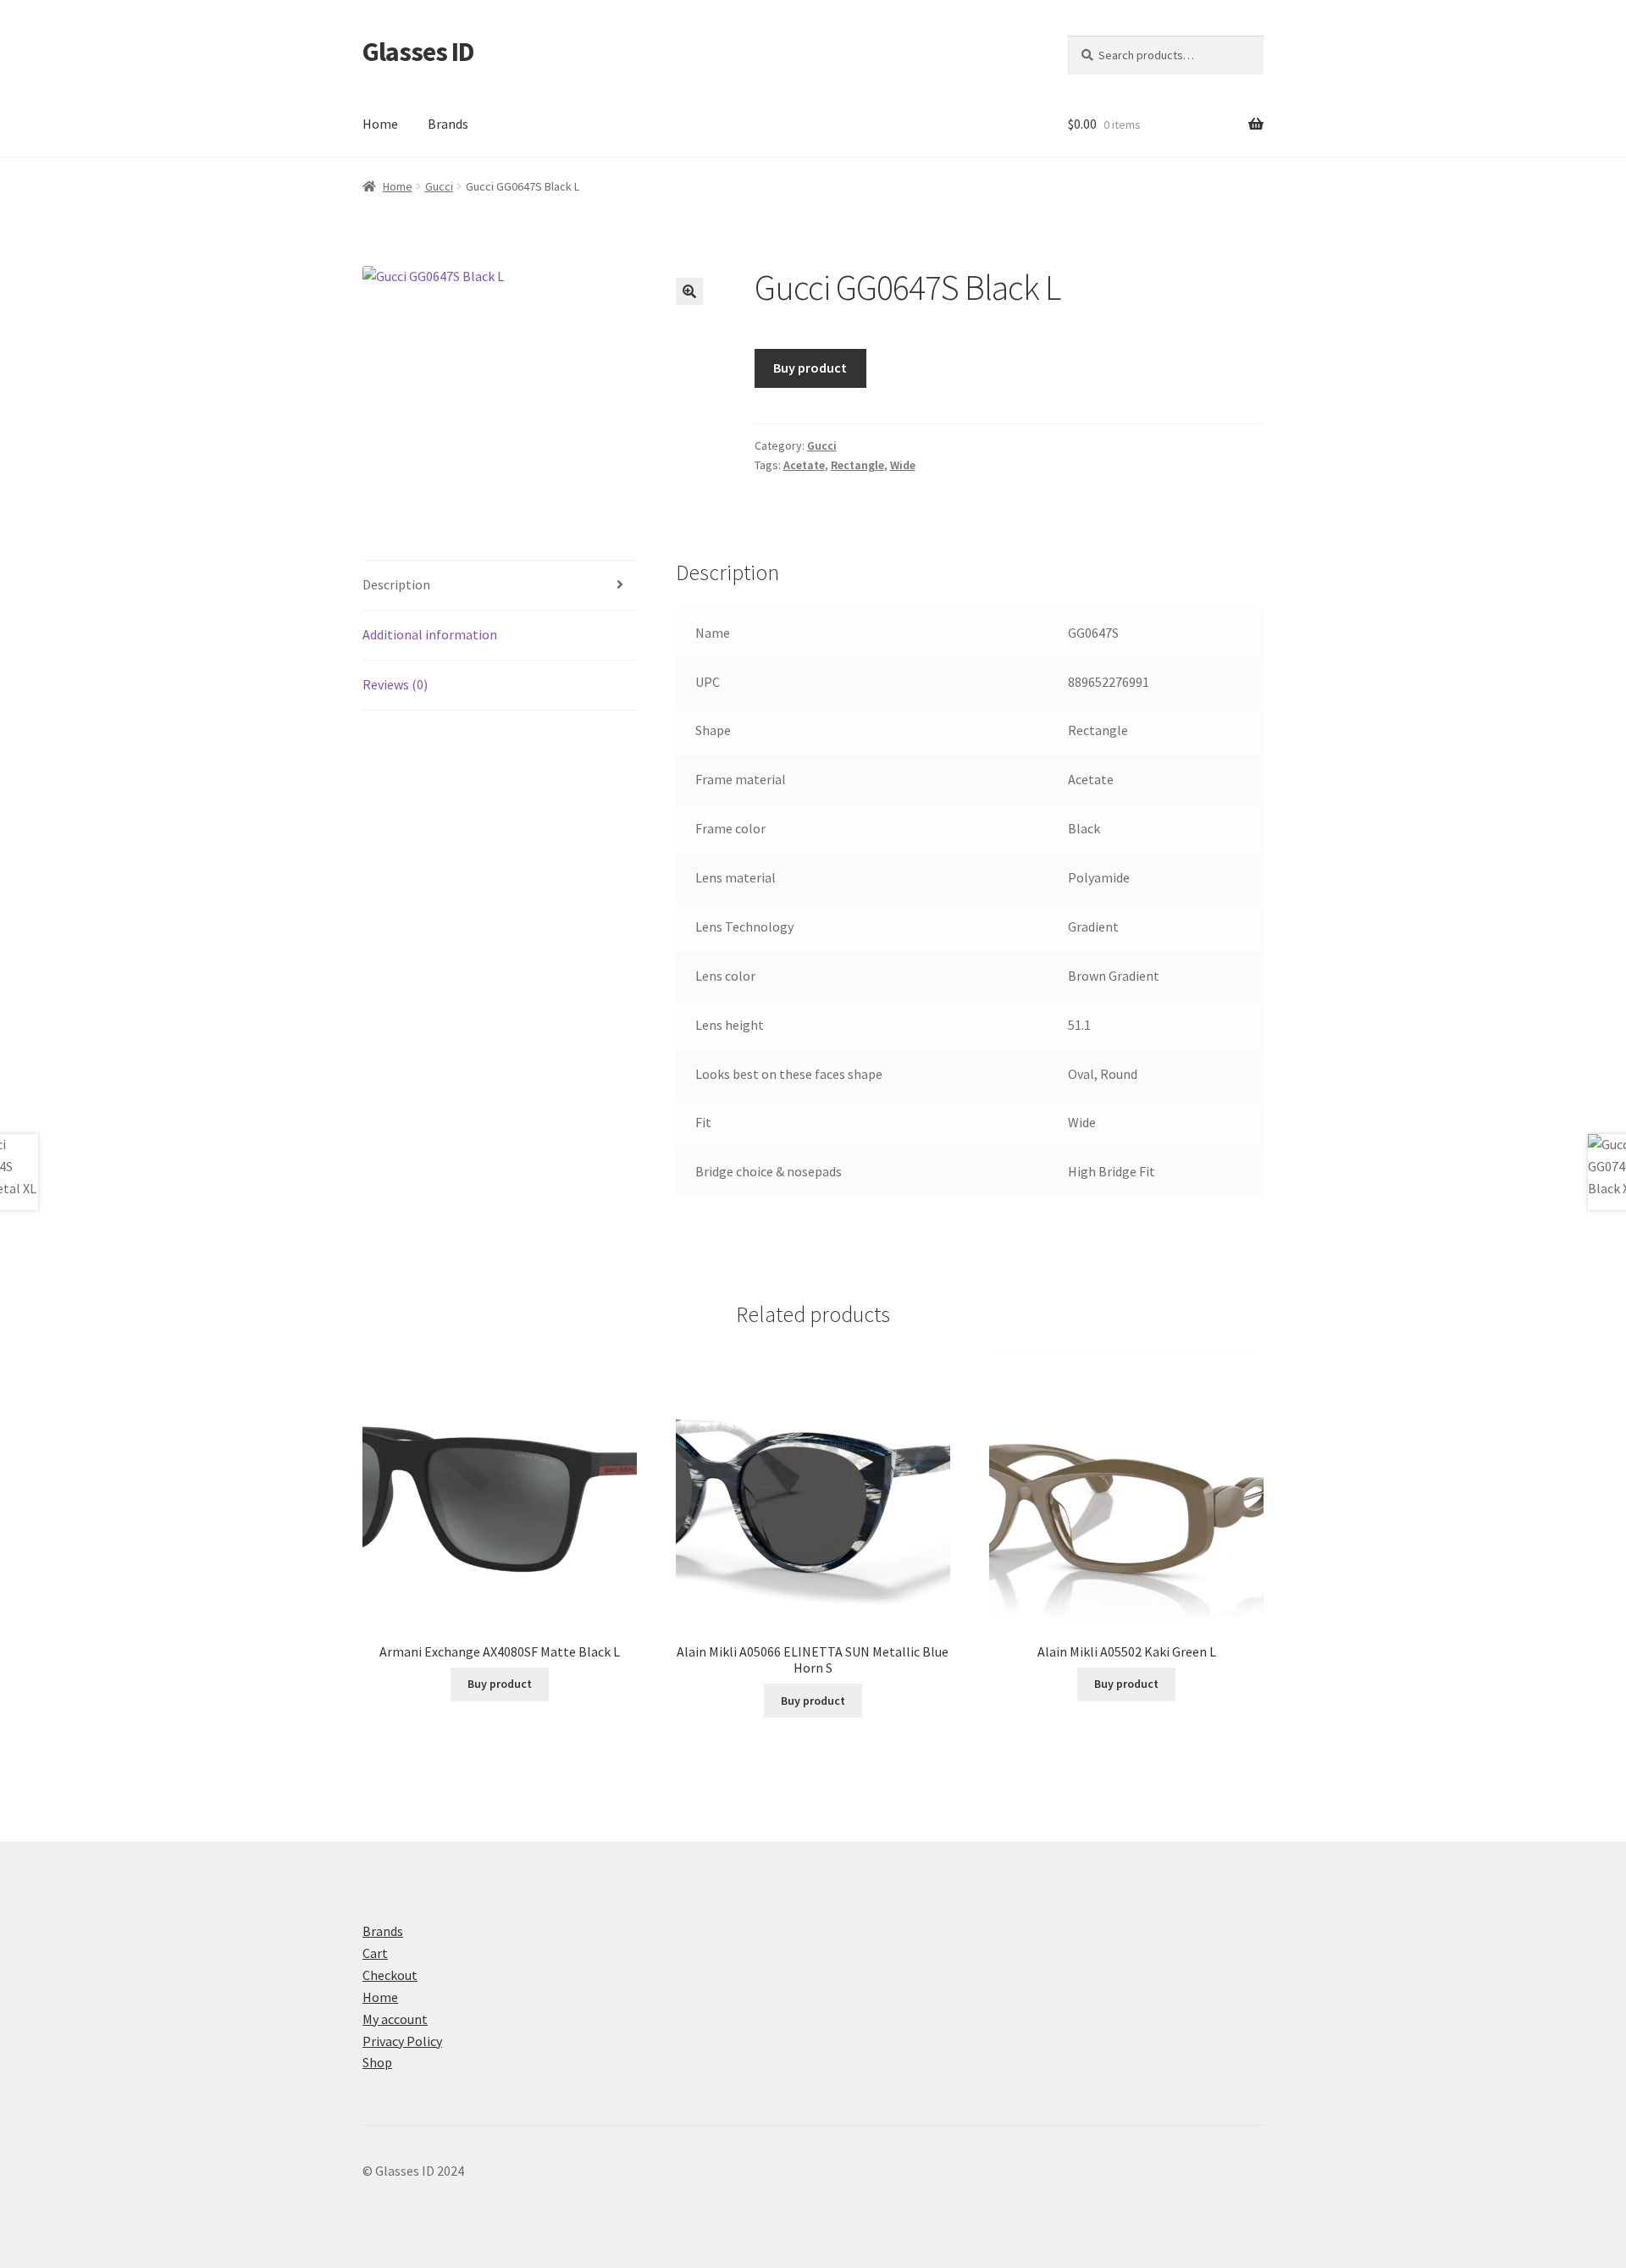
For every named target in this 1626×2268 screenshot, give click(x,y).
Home (380, 124)
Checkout (390, 1975)
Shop (377, 2062)
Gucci (439, 186)
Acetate (804, 465)
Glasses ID (418, 52)
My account (395, 2019)
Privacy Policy (402, 2041)
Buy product (810, 368)
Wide (903, 465)
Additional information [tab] (430, 634)
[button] (689, 291)
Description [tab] (396, 584)
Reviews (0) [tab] (395, 684)
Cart (375, 1953)
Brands (448, 124)
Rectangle (857, 465)
